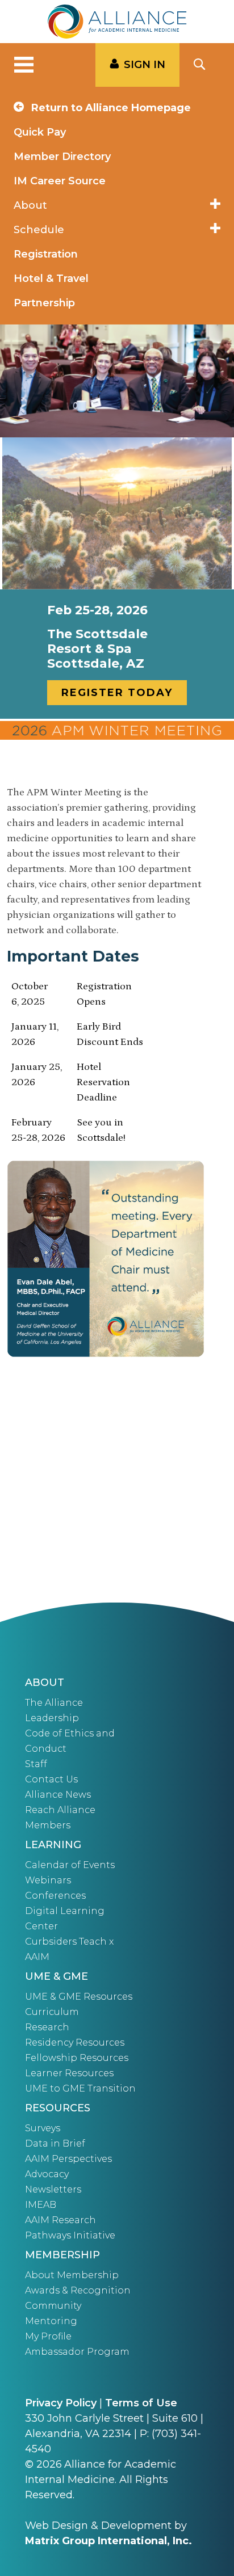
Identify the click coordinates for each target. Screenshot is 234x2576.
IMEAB (41, 2205)
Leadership (52, 1718)
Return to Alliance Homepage (110, 108)
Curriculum (52, 2012)
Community (53, 2306)
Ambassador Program (77, 2352)
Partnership (44, 303)
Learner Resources (69, 2073)
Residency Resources (75, 2042)
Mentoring (51, 2321)
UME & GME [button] (57, 1976)
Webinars (48, 1880)
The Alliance (54, 1703)
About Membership (72, 2275)
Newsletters (53, 2189)
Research (47, 2027)
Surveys (43, 2128)
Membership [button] (62, 2255)
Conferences (55, 1896)
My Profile (48, 2336)
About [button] (30, 205)
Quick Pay (40, 132)
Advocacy (47, 2174)
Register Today (117, 693)
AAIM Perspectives (68, 2159)
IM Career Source (60, 181)
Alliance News (58, 1795)
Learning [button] (53, 1845)
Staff (36, 1764)
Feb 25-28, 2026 (97, 610)
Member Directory (62, 157)
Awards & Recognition (78, 2290)
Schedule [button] (39, 230)
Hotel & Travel (51, 279)
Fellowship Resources (77, 2058)
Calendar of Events (70, 1865)
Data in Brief (55, 2143)
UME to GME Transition (80, 2088)
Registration (46, 254)
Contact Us (51, 1779)
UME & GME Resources (79, 1997)
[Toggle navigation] (24, 65)
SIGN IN (145, 65)
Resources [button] (58, 2108)
